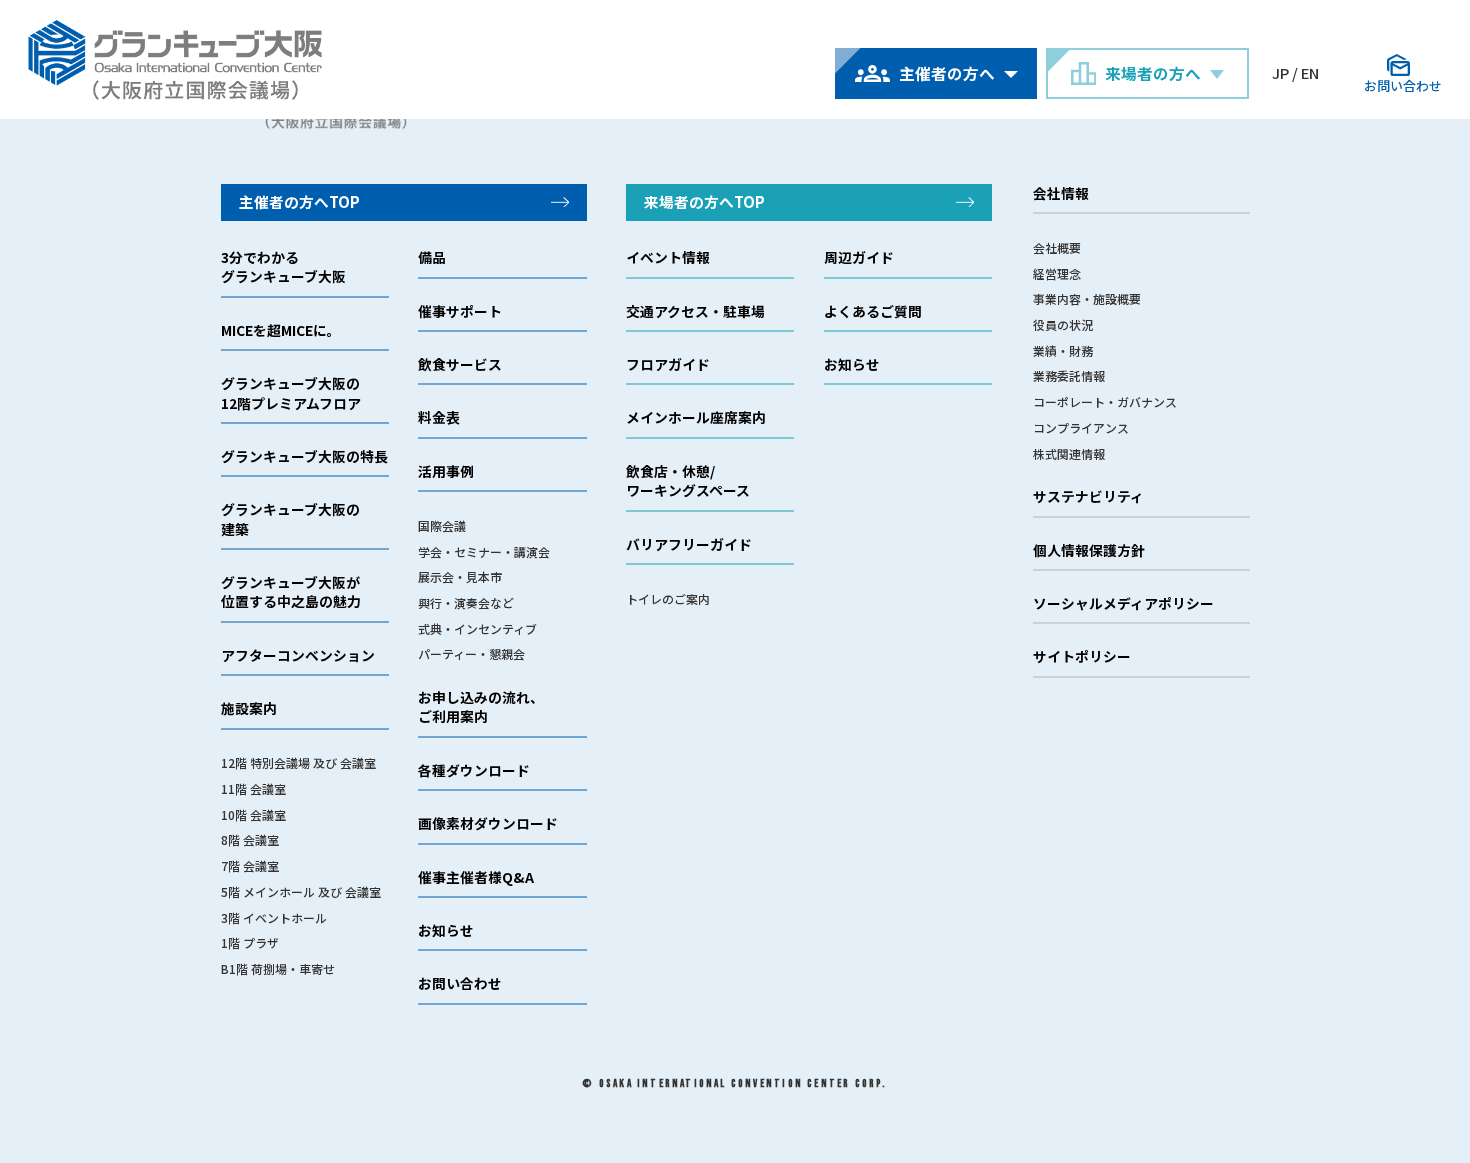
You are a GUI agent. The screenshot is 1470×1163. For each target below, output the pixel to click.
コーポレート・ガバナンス (1105, 401)
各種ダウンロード (474, 770)
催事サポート (460, 311)
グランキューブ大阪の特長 (304, 456)
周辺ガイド (859, 257)
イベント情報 (668, 257)
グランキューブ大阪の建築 (290, 519)
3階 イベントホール (274, 917)
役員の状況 (1063, 324)
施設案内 (249, 708)
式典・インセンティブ (477, 628)
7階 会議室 (250, 865)
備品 (432, 257)
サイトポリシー (1082, 656)
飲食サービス (460, 364)
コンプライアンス (1081, 427)
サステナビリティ (1088, 496)
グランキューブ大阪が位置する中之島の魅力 (291, 592)
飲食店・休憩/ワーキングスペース (688, 481)
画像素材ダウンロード (488, 823)
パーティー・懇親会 (471, 653)
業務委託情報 (1069, 375)
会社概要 (1057, 247)
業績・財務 (1063, 350)
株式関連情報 (1069, 453)
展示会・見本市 (460, 576)
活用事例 (446, 471)
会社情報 (1061, 193)
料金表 (439, 417)
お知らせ (446, 930)
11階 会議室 (253, 788)
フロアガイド (668, 364)
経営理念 (1057, 273)
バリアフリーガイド (689, 544)
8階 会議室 (250, 839)
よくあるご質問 (873, 311)
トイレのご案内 (668, 598)
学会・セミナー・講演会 (484, 551)
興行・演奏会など (466, 602)
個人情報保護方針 (1089, 550)
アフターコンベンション (298, 655)
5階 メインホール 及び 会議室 (301, 891)
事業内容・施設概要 (1087, 298)
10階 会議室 (253, 814)
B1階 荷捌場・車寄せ (278, 968)
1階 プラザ (250, 942)
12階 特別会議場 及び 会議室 (298, 762)
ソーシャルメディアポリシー (1123, 603)
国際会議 (442, 525)
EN (1310, 72)
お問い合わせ (460, 983)
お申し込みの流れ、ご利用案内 (481, 707)
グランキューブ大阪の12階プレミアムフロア (291, 393)
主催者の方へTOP (299, 201)
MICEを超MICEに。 (281, 330)
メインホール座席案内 (696, 417)
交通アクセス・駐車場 (695, 311)
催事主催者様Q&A (476, 877)
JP (1280, 72)
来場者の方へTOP (704, 201)
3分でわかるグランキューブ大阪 (283, 267)
